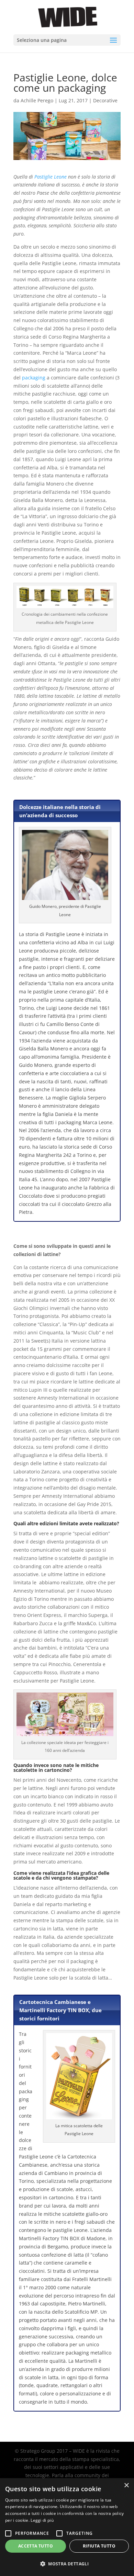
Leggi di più (42, 2520)
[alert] (67, 2527)
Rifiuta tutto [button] (99, 2546)
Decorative (105, 100)
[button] (67, 2564)
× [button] (126, 2486)
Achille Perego (37, 100)
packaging (34, 378)
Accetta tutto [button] (36, 2546)
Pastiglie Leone (51, 177)
